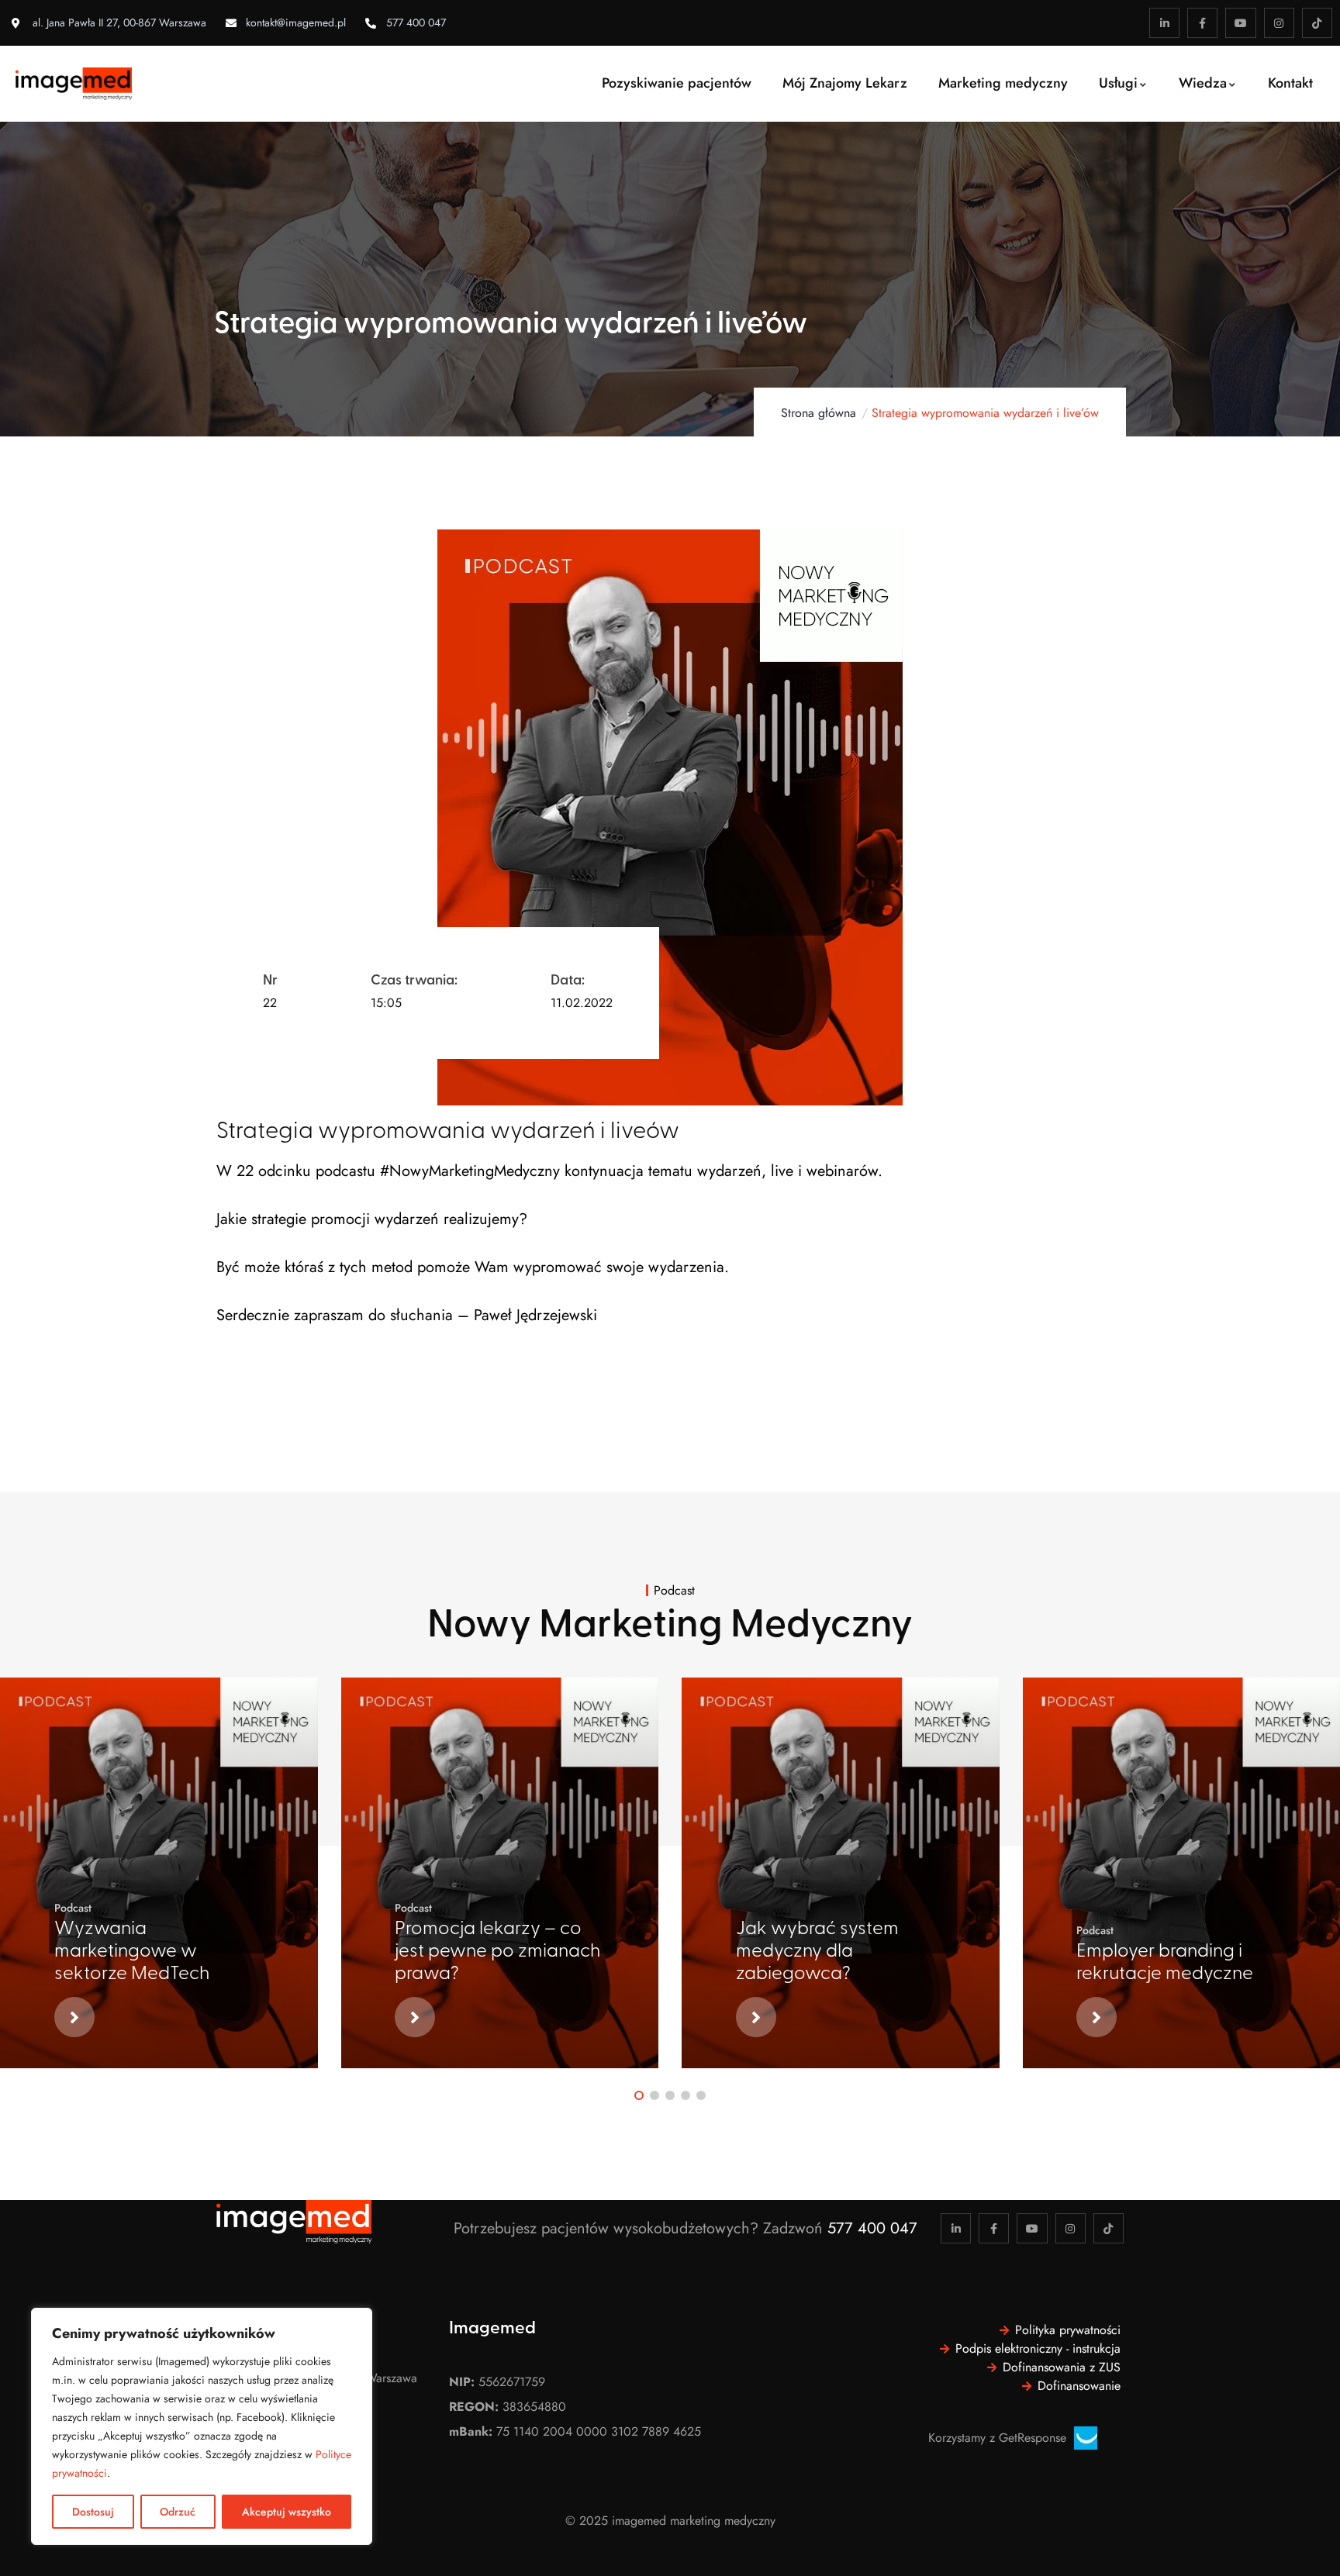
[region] (202, 2426)
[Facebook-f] (1202, 23)
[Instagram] (1279, 23)
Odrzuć (178, 2512)
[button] (639, 2095)
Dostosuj (93, 2512)
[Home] (74, 84)
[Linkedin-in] (1164, 23)
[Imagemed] (294, 2222)
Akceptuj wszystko (287, 2512)
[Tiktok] (1317, 23)
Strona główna (819, 413)
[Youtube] (1240, 23)
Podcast (73, 1908)
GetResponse (1033, 2438)
